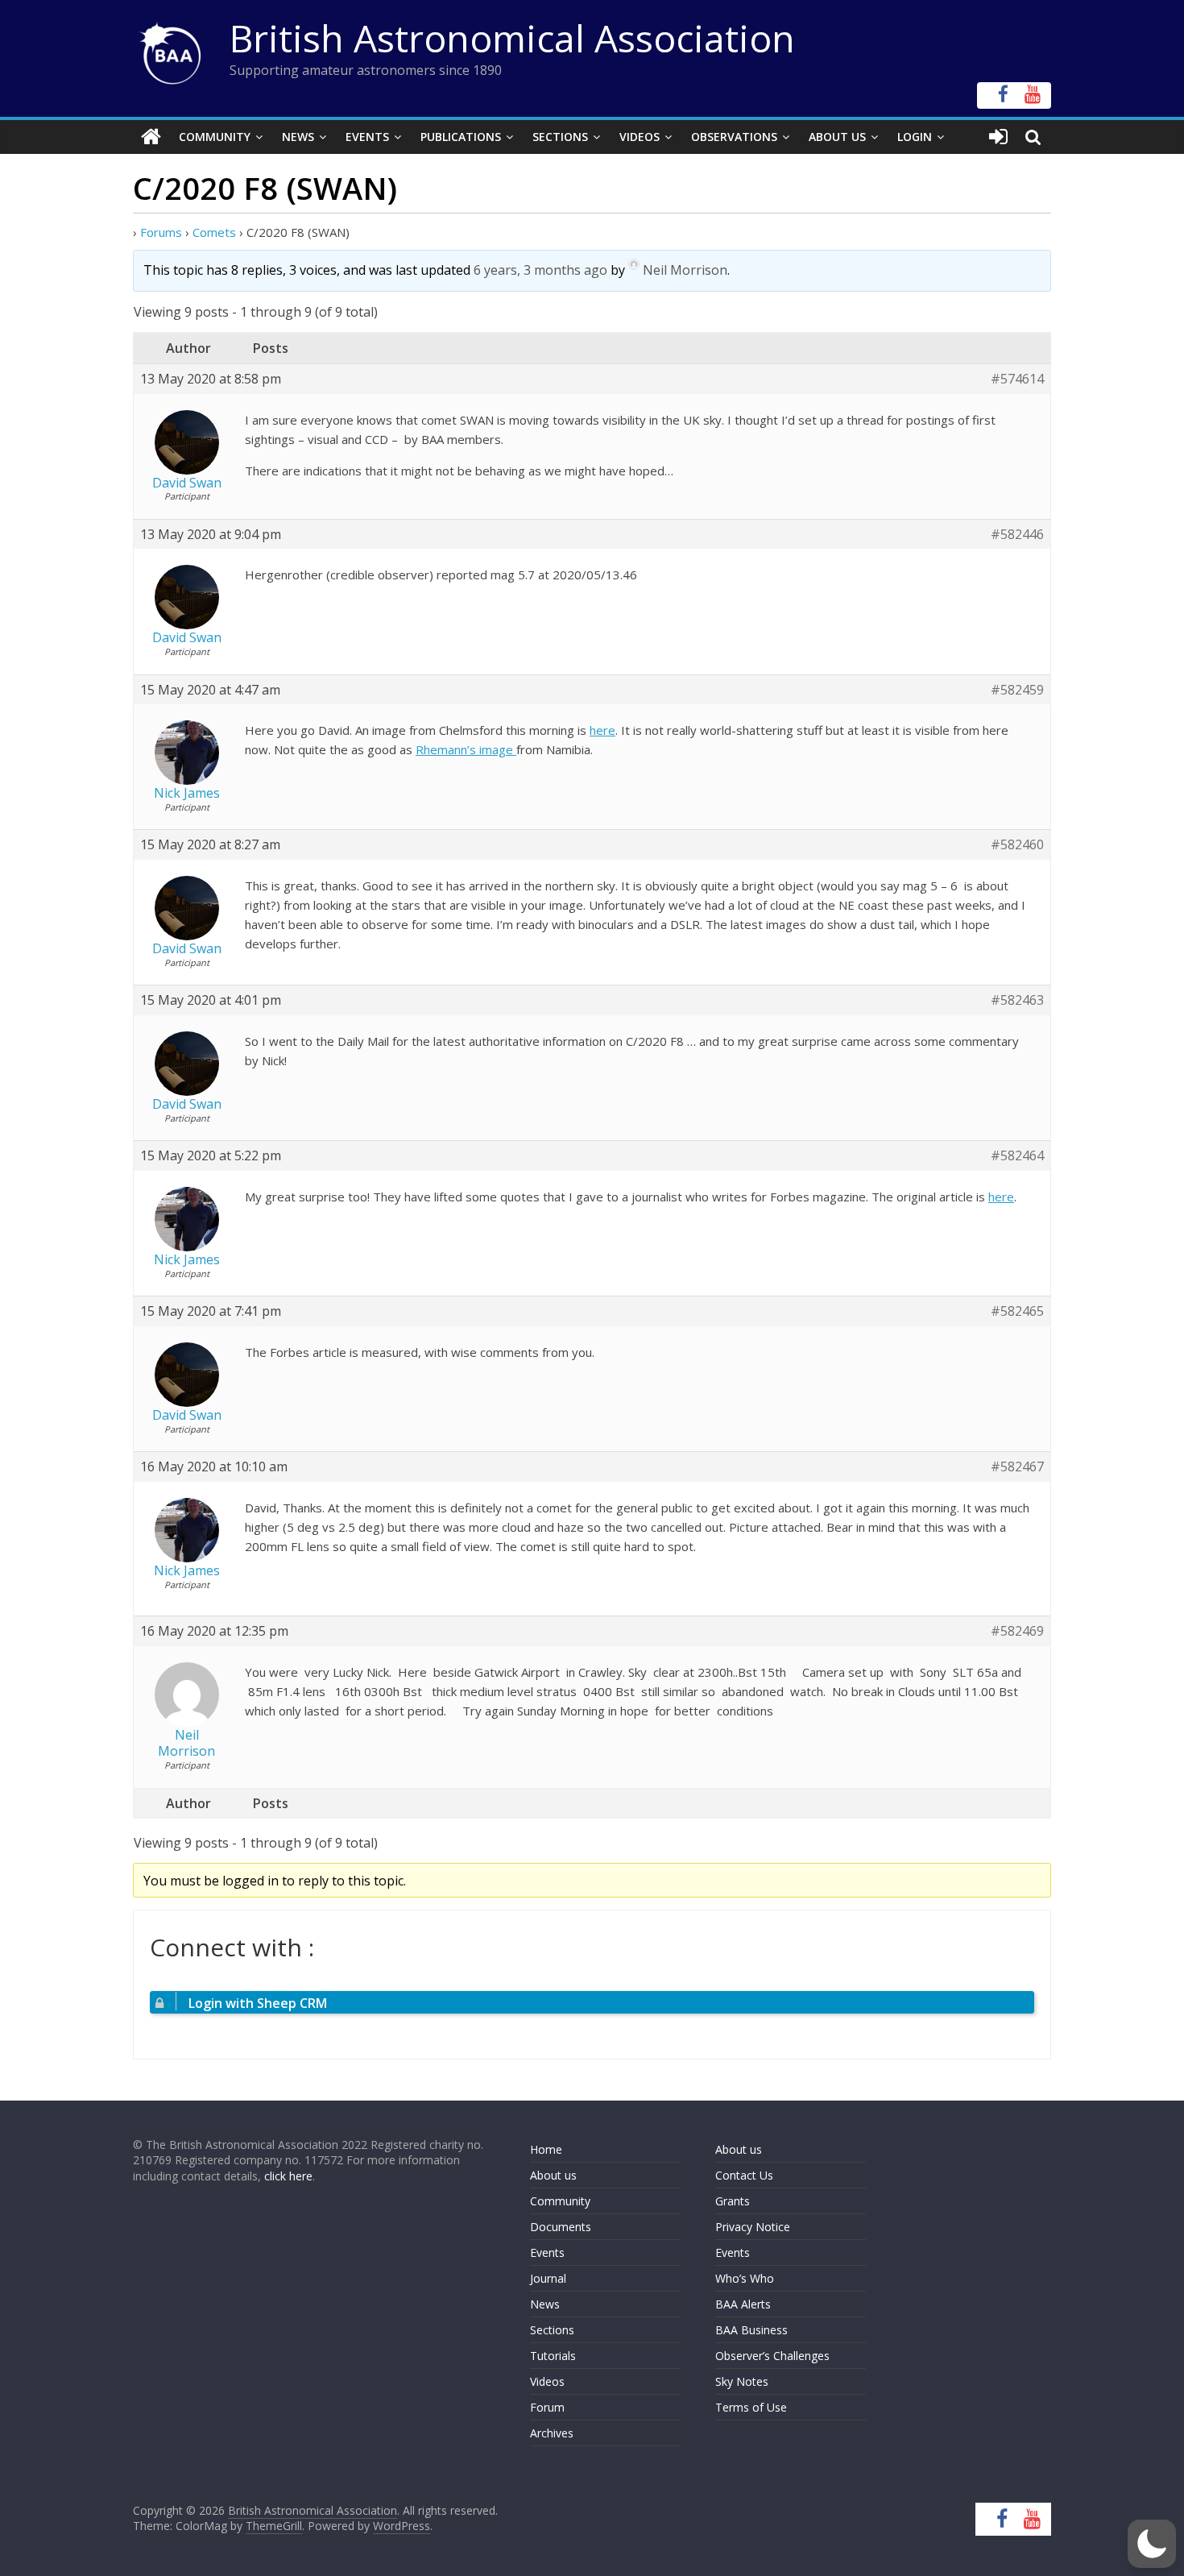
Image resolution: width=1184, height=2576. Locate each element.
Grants (733, 2201)
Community (215, 137)
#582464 (1017, 1156)
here (602, 730)
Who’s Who (745, 2278)
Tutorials (553, 2356)
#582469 (1017, 1631)
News (298, 137)
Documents (561, 2227)
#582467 (1017, 1467)
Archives (552, 2433)
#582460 (1017, 845)
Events (367, 137)
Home (546, 2149)
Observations (734, 137)
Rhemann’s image (466, 749)
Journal (548, 2278)
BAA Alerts (743, 2304)
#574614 (1017, 379)
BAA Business (751, 2330)
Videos (640, 137)
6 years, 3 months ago (540, 270)
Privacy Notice (753, 2227)
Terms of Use (751, 2407)
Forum (547, 2407)
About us (553, 2175)
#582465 (1017, 1311)
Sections (560, 137)
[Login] (998, 137)
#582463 (1017, 1000)
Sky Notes (742, 2381)
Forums (161, 232)
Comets (214, 232)
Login (915, 137)
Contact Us (744, 2175)
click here (288, 2176)
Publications (461, 137)
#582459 (1017, 690)
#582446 (1017, 535)
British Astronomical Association (512, 38)
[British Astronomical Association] (151, 137)
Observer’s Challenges (772, 2356)
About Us (837, 137)
